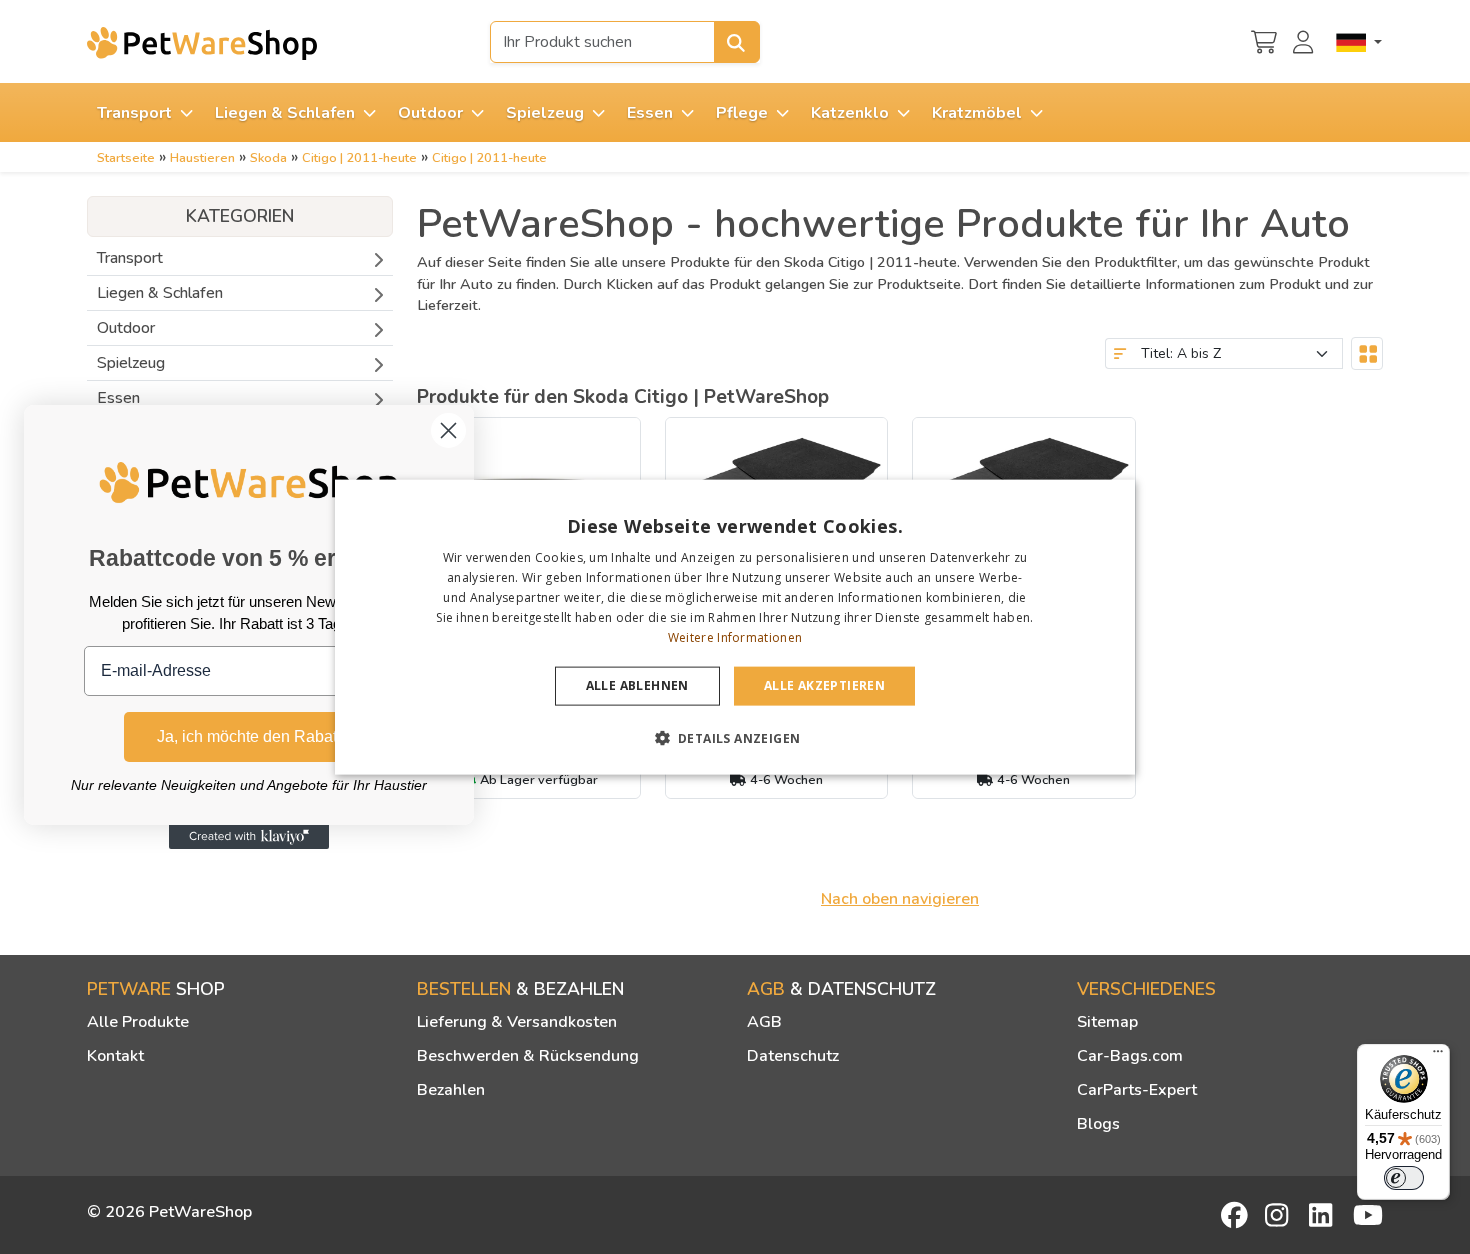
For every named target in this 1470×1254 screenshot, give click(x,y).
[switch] (1404, 1178)
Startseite (126, 158)
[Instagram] (1280, 1215)
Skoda (268, 158)
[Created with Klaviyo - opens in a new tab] (249, 837)
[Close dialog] (448, 430)
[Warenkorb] (1264, 40)
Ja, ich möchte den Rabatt (249, 736)
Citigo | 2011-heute (359, 158)
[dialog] (735, 627)
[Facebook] (1236, 1215)
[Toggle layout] (1367, 354)
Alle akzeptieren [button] (824, 685)
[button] (735, 737)
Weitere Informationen (735, 636)
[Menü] (1438, 1056)
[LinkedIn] (1324, 1215)
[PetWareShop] (202, 43)
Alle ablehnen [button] (637, 685)
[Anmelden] (1306, 40)
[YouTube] (1368, 1215)
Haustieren (202, 158)
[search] (737, 42)
